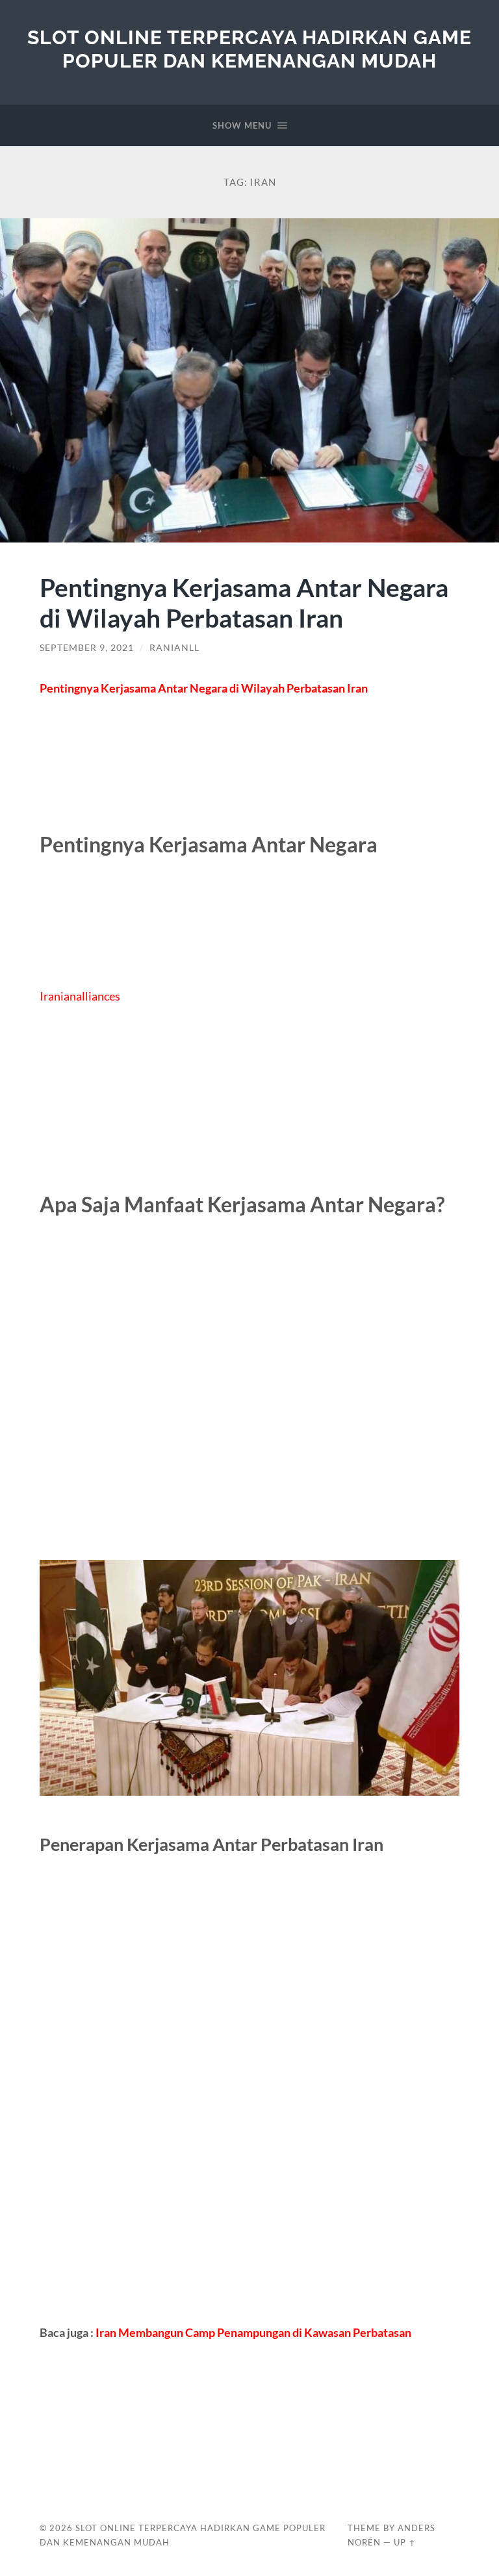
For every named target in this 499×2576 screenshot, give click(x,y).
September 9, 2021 (87, 648)
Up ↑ (405, 2542)
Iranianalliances (80, 996)
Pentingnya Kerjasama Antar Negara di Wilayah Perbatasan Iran (244, 602)
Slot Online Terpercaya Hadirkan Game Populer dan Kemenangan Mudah (249, 49)
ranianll (174, 648)
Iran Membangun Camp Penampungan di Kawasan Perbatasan (253, 2332)
